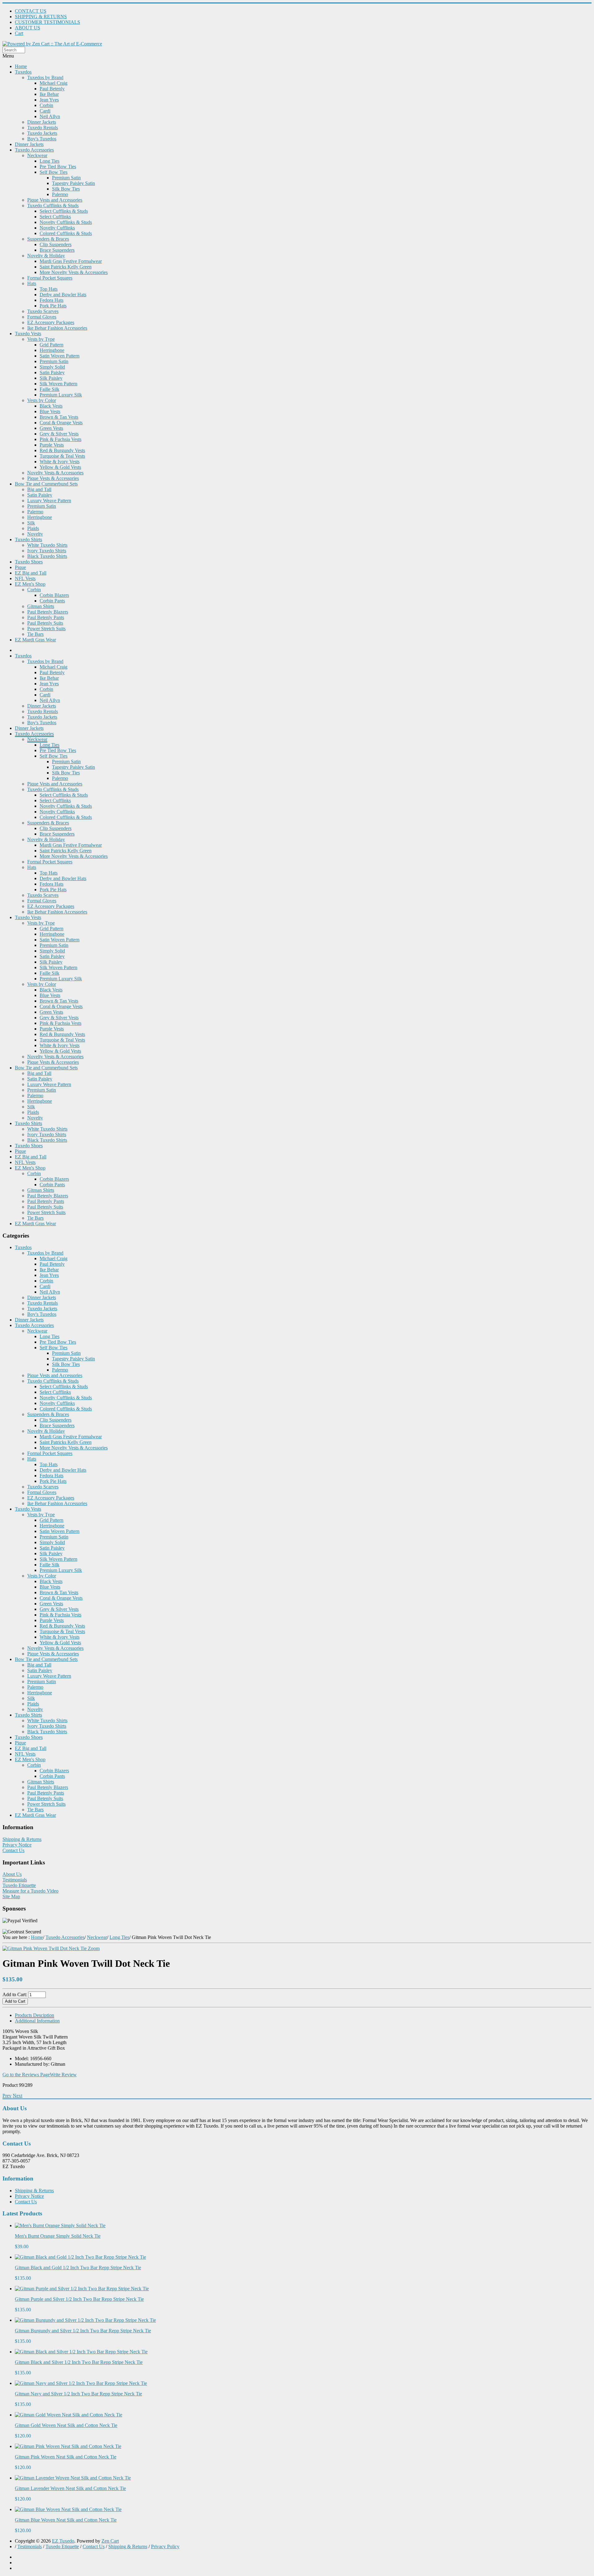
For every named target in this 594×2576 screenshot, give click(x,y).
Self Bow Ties (54, 172)
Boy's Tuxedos (42, 139)
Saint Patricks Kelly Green (66, 267)
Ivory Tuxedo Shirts (47, 551)
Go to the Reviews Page (26, 2075)
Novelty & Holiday (46, 256)
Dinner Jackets (42, 122)
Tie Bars (35, 634)
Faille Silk (49, 389)
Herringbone (52, 350)
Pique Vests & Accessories (53, 478)
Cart (19, 33)
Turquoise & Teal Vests (62, 456)
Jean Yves (49, 100)
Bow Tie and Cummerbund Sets (46, 484)
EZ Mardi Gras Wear (35, 640)
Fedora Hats (52, 300)
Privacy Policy (165, 2546)
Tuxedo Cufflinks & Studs (53, 205)
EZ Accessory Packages (51, 322)
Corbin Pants (52, 601)
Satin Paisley (52, 372)
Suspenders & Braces (48, 239)
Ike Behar (49, 94)
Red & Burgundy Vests (62, 450)
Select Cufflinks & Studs (64, 211)
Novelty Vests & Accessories (55, 473)
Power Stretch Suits (46, 629)
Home (21, 66)
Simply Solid (52, 367)
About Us (12, 1874)
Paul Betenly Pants (46, 617)
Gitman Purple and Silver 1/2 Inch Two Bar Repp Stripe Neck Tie (79, 2299)
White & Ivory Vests (60, 462)
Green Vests (51, 428)
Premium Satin (66, 178)
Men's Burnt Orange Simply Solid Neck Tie (58, 2236)
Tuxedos (23, 72)
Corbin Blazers (54, 595)
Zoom (93, 1948)
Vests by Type (41, 339)
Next (17, 2096)
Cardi (45, 111)
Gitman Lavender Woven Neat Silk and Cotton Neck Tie (70, 2488)
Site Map (11, 1896)
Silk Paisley (51, 378)
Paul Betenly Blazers (48, 612)
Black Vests (51, 406)
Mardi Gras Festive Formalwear (71, 261)
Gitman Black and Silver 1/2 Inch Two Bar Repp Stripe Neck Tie (79, 2362)
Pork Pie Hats (53, 306)
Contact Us (13, 1850)
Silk (31, 523)
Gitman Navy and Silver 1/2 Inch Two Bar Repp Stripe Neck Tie (78, 2394)
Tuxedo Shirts (28, 539)
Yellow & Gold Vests (60, 467)
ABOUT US (28, 28)
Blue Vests (50, 411)
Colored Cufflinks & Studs (66, 233)
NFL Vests (25, 578)
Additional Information (37, 2021)
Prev (7, 2096)
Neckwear (37, 155)
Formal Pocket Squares (50, 278)
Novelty (35, 534)
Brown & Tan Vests (59, 417)
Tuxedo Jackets (42, 133)
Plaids (33, 528)
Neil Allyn (50, 116)
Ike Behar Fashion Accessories (57, 328)
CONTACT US (31, 11)
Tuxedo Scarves (43, 311)
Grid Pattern (52, 345)
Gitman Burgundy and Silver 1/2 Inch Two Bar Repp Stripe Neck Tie (83, 2331)
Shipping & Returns (22, 1839)
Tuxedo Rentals (43, 128)
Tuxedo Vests (28, 334)
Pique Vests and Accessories (55, 200)
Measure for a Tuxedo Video (30, 1891)
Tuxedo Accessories (34, 150)
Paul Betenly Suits (45, 623)
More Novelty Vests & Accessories (74, 272)
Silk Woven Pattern (58, 384)
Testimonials (15, 1880)
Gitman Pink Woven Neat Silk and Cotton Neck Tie (66, 2457)
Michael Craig (54, 83)
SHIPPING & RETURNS (41, 17)
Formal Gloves (42, 317)
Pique (20, 567)
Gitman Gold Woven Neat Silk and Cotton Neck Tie (66, 2425)
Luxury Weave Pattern (49, 501)
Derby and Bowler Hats (63, 295)
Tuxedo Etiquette (19, 1885)
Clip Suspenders (56, 244)
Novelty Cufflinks (57, 228)
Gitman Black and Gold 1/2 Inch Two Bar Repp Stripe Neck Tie (78, 2268)
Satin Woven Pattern (60, 356)
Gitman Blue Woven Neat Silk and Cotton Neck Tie (66, 2520)
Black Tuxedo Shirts (47, 556)
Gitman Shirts (41, 606)
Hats (32, 283)
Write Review (63, 2075)
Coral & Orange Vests (61, 423)
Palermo (60, 194)
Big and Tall (39, 489)
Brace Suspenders (57, 250)
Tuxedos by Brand (45, 77)
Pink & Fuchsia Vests (60, 439)
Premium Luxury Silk (61, 395)
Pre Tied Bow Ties (58, 167)
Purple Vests (52, 445)
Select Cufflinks (55, 217)
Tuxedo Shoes (29, 562)
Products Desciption (34, 2015)
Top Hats (49, 289)
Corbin (46, 105)
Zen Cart (110, 2541)
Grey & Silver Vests (59, 434)
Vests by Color (42, 400)
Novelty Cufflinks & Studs (66, 222)
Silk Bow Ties (66, 189)
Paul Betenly (52, 89)
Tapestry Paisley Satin (73, 183)
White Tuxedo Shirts (47, 545)
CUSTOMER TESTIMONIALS (47, 22)
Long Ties (49, 161)
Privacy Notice (17, 1845)
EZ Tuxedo (63, 2541)
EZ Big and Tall (31, 573)
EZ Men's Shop (30, 584)
